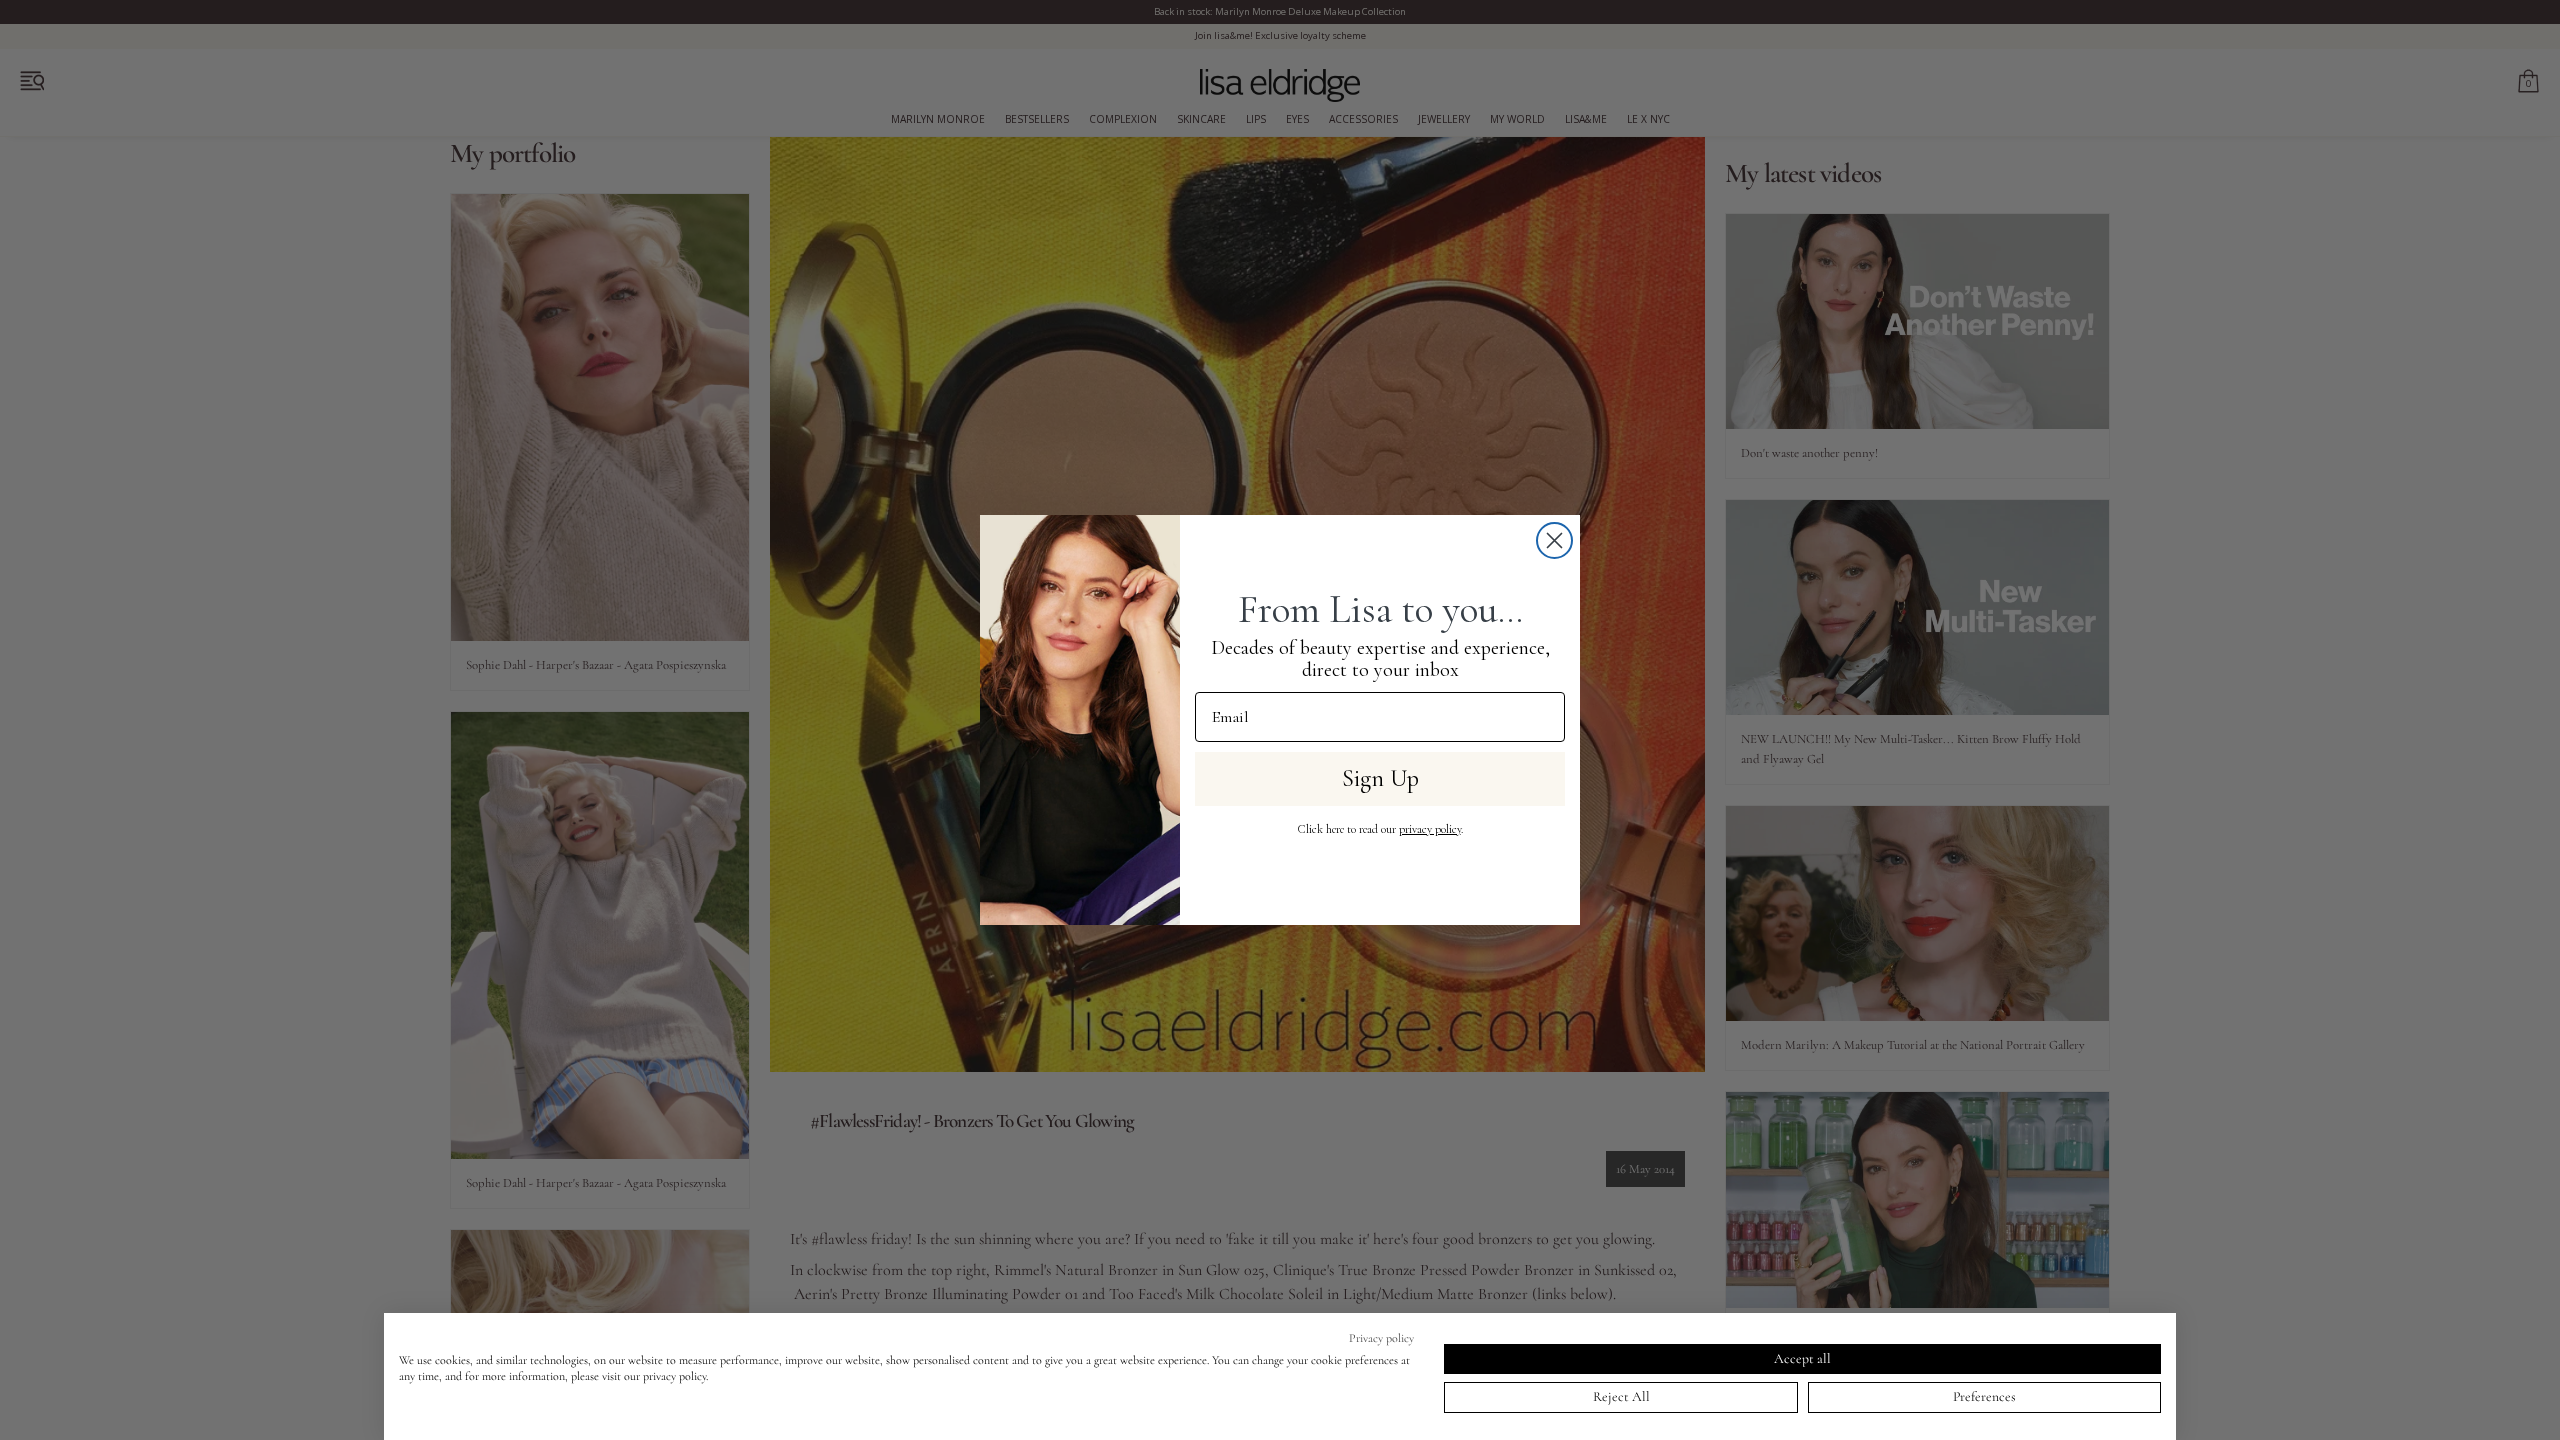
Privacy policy (1381, 1338)
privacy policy (1430, 829)
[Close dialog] (1554, 540)
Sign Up (1380, 778)
